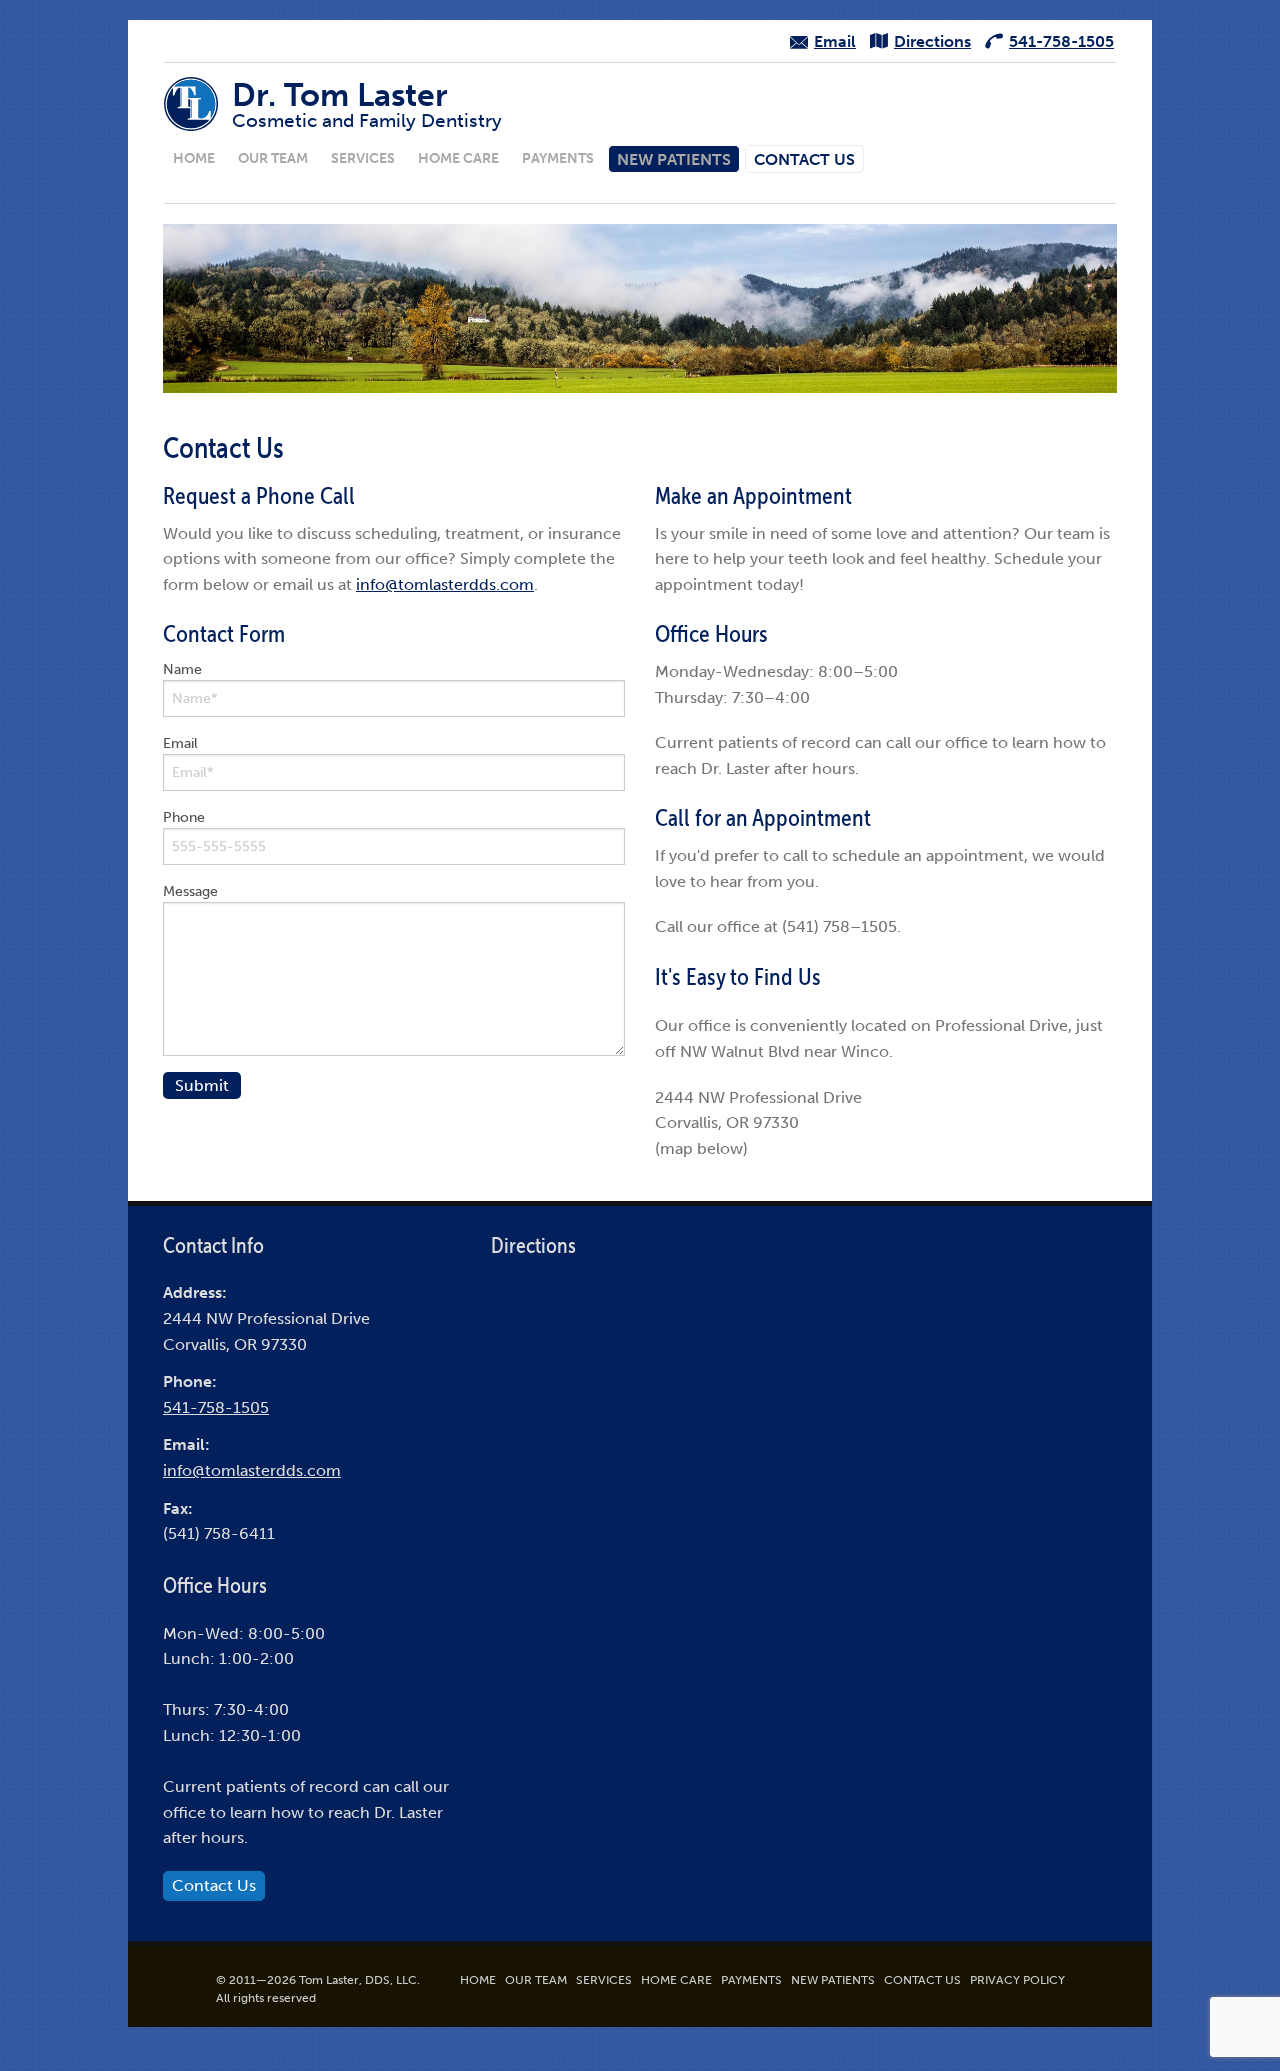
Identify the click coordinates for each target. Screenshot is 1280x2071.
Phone (184, 817)
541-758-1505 (216, 1407)
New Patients (674, 159)
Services (363, 158)
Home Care (458, 158)
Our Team (273, 158)
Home (194, 158)
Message (190, 891)
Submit (202, 1085)
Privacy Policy (1017, 1980)
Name (182, 669)
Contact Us (804, 159)
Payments (558, 158)
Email (180, 743)
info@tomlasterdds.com (445, 584)
